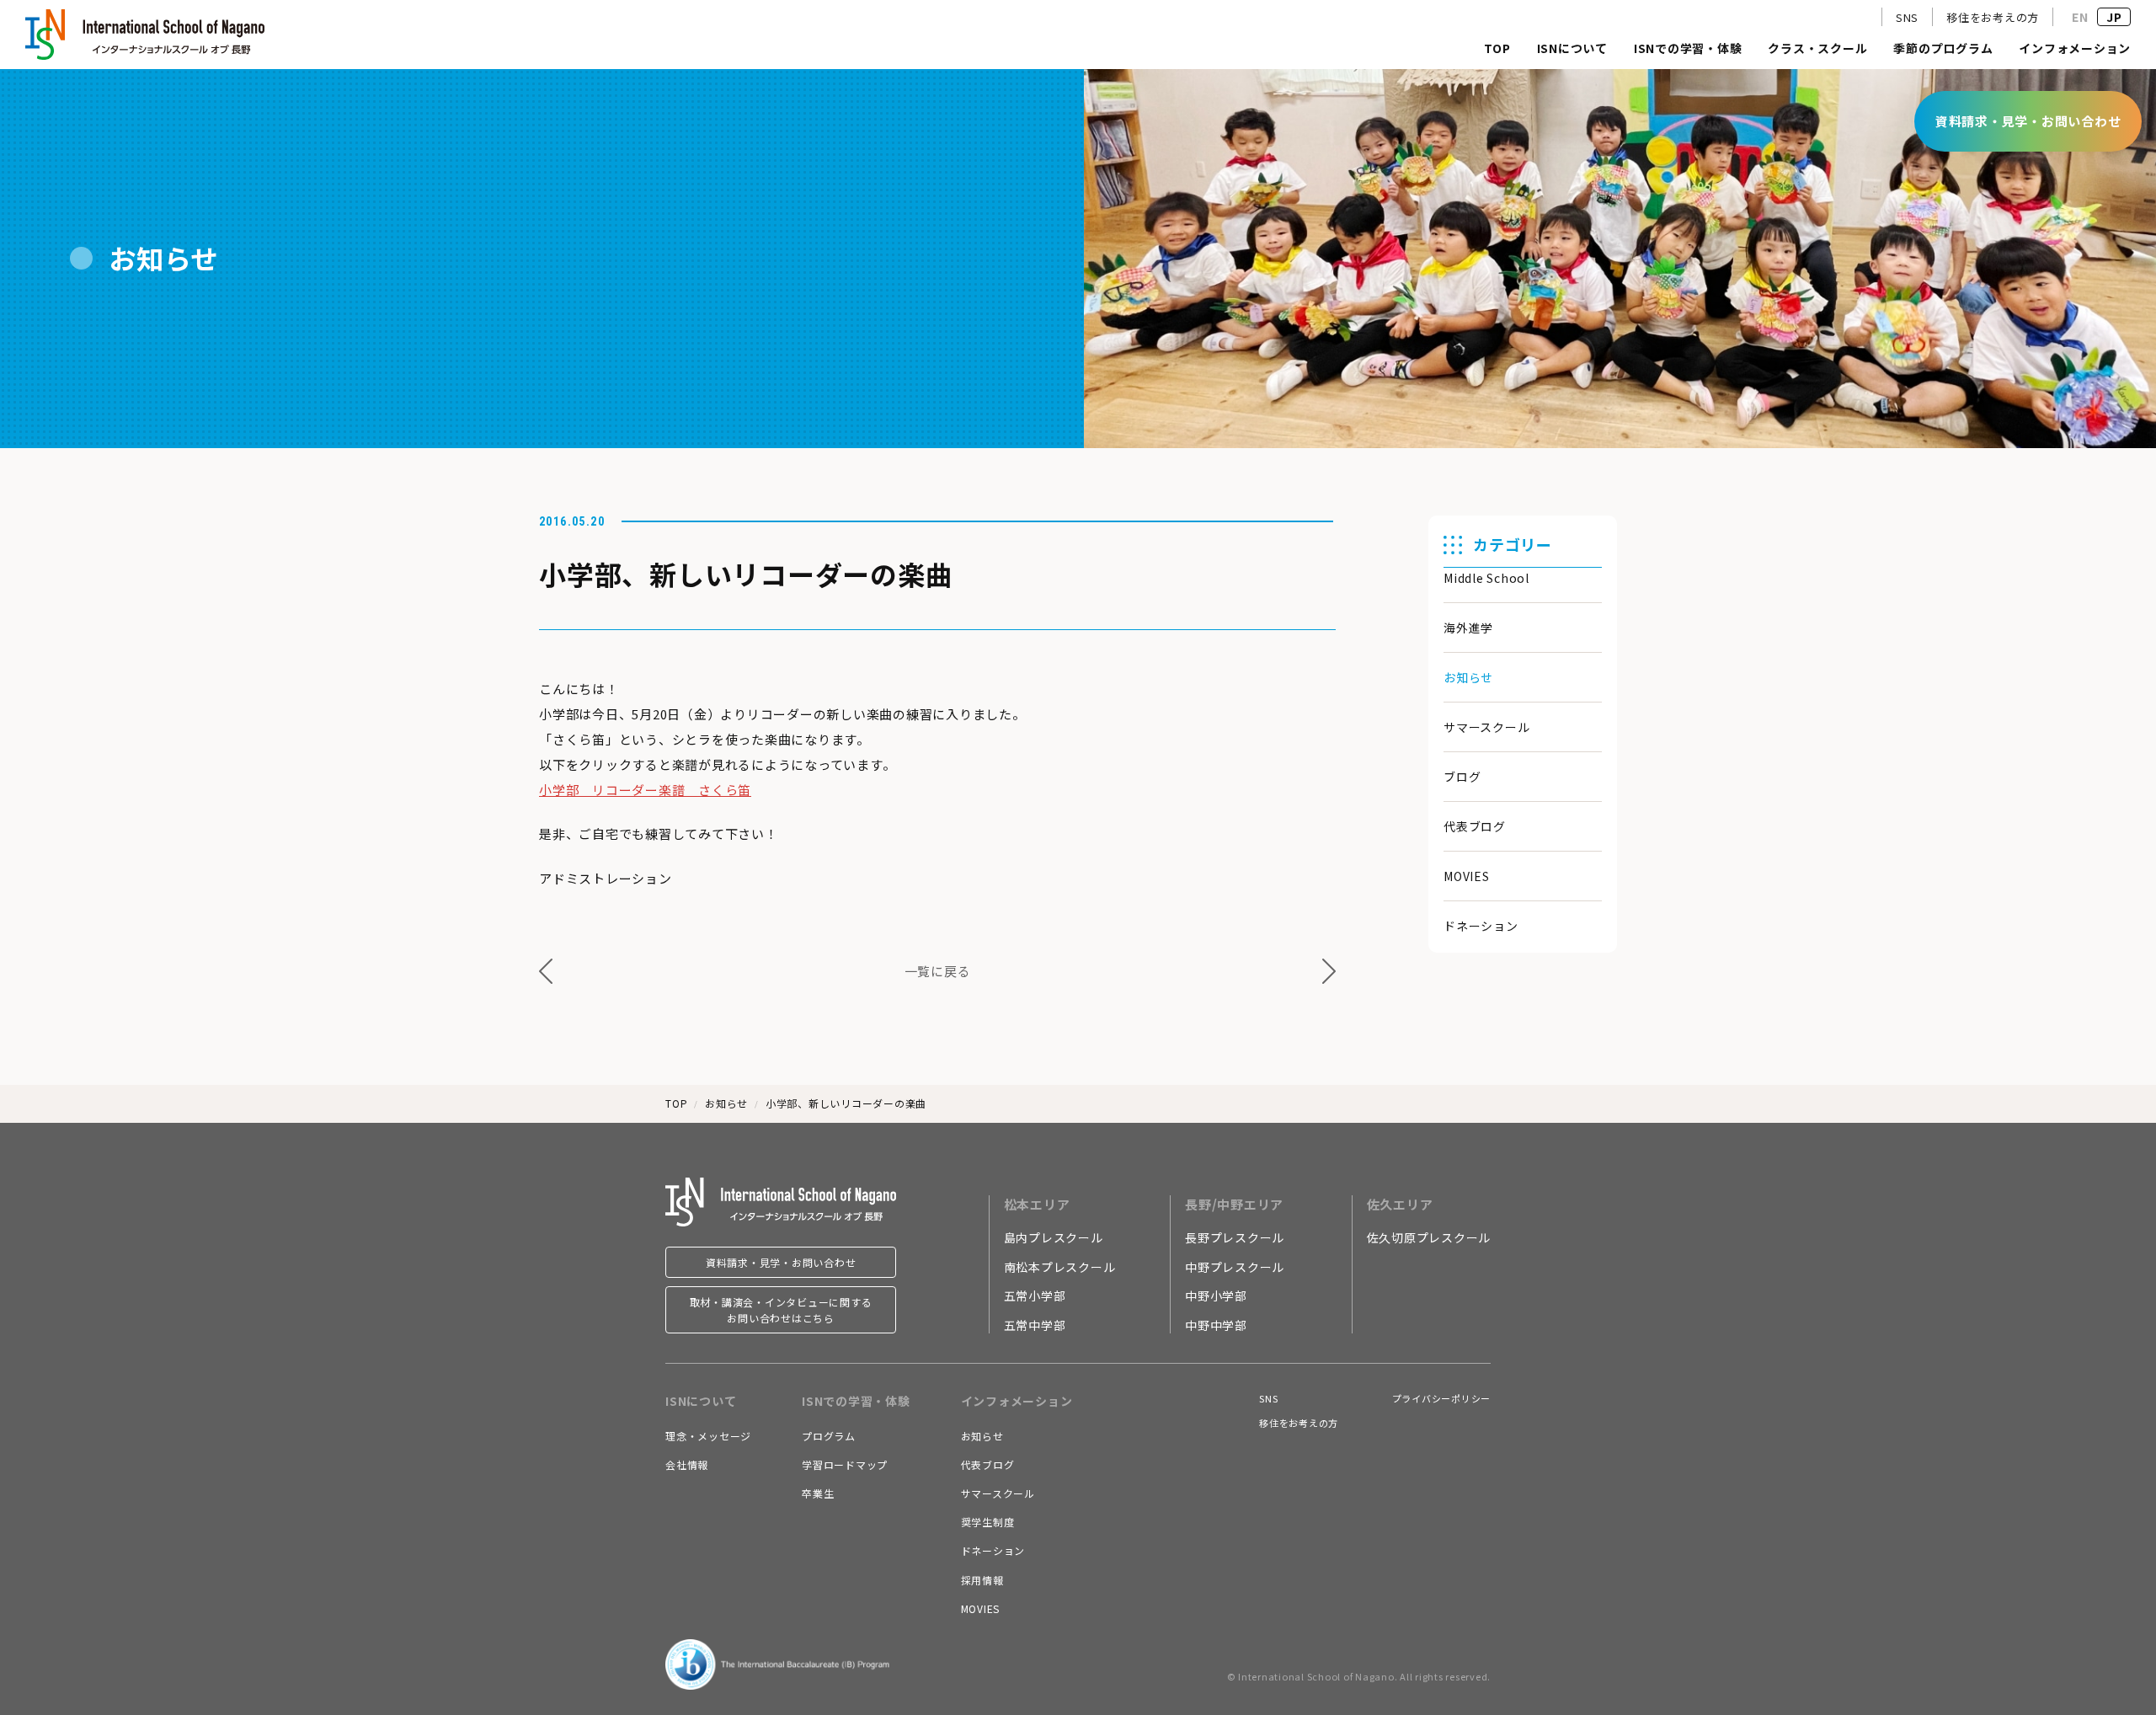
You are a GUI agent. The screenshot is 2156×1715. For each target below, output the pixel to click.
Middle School (1486, 578)
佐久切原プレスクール (1429, 1237)
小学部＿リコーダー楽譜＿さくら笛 (645, 790)
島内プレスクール (1054, 1237)
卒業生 (818, 1493)
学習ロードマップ (845, 1464)
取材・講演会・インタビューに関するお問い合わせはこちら (781, 1310)
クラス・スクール (1817, 49)
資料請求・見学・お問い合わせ (781, 1262)
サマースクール (1486, 727)
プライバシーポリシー (1442, 1398)
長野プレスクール (1235, 1237)
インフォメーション (2075, 49)
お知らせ (1468, 677)
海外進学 (1468, 628)
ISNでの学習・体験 (1688, 49)
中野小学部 (1216, 1296)
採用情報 (982, 1580)
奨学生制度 (988, 1522)
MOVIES (1467, 876)
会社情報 (687, 1464)
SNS (1907, 17)
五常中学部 (1035, 1325)
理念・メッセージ (708, 1436)
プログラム (829, 1436)
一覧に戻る (938, 971)
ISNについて (1572, 49)
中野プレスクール (1235, 1267)
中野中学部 (1216, 1325)
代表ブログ (1475, 826)
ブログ (1462, 777)
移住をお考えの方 (1993, 17)
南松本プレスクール (1060, 1267)
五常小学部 (1035, 1296)
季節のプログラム (1943, 49)
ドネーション (1481, 926)
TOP (1497, 49)
